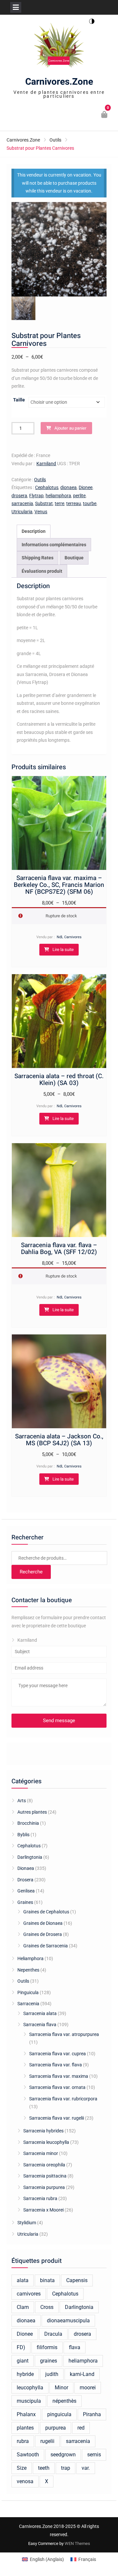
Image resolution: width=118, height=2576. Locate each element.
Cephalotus (47, 487)
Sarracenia (28, 2004)
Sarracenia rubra (40, 2198)
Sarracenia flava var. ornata (57, 2087)
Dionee (86, 487)
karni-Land (82, 2374)
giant (23, 2361)
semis (94, 2455)
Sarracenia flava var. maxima (59, 2076)
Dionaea (26, 1868)
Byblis (23, 1835)
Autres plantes (32, 1812)
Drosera (25, 1880)
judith (52, 2374)
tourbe (90, 503)
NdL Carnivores (69, 937)
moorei (88, 2388)
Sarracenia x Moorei (43, 2210)
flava (75, 2347)
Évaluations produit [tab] (42, 571)
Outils (55, 140)
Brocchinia (28, 1823)
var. (86, 2468)
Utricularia (22, 512)
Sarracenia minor (41, 2153)
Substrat (44, 503)
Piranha (92, 2414)
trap (66, 2468)
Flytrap (36, 496)
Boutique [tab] (74, 558)
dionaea (69, 487)
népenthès (64, 2401)
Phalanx (26, 2414)
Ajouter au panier (70, 428)
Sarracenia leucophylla (46, 2142)
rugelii (47, 2441)
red (81, 2428)
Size (22, 2468)
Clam (23, 2307)
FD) (21, 2347)
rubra (23, 2441)
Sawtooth (28, 2455)
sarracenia (22, 503)
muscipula (29, 2401)
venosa (25, 2481)
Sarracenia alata (40, 2013)
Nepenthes (28, 1970)
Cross (47, 2307)
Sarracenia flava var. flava (56, 2065)
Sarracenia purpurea (44, 2187)
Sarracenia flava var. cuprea (58, 2054)
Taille (19, 400)
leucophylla (30, 2388)
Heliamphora (30, 1958)
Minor (61, 2388)
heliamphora (58, 496)
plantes (25, 2428)
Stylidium (27, 2223)
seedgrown (63, 2455)
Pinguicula (28, 1992)
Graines (25, 1902)
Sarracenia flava (40, 2025)
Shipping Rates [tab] (38, 558)
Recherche (31, 1572)
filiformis (47, 2347)
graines (49, 2361)
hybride (25, 2374)
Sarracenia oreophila (44, 2165)
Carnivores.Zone (59, 82)
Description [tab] (34, 531)
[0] (105, 115)
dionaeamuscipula (68, 2321)
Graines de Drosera (43, 1934)
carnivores (29, 2294)
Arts (22, 1801)
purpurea (56, 2428)
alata (23, 2280)
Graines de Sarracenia (46, 1946)
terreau (74, 503)
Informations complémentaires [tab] (54, 545)
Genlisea (26, 1891)
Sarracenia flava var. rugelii (57, 2118)
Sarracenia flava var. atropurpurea (64, 2034)
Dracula (53, 2334)
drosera (19, 496)
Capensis (77, 2280)
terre (59, 503)
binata (47, 2280)
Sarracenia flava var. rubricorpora (63, 2099)
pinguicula (59, 2414)
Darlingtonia (30, 1857)
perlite (79, 496)
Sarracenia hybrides (43, 2131)
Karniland (46, 464)
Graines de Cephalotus (46, 1912)
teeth (44, 2468)
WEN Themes (77, 2543)
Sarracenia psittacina (45, 2176)
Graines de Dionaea (43, 1923)
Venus (41, 512)
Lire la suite (63, 949)
